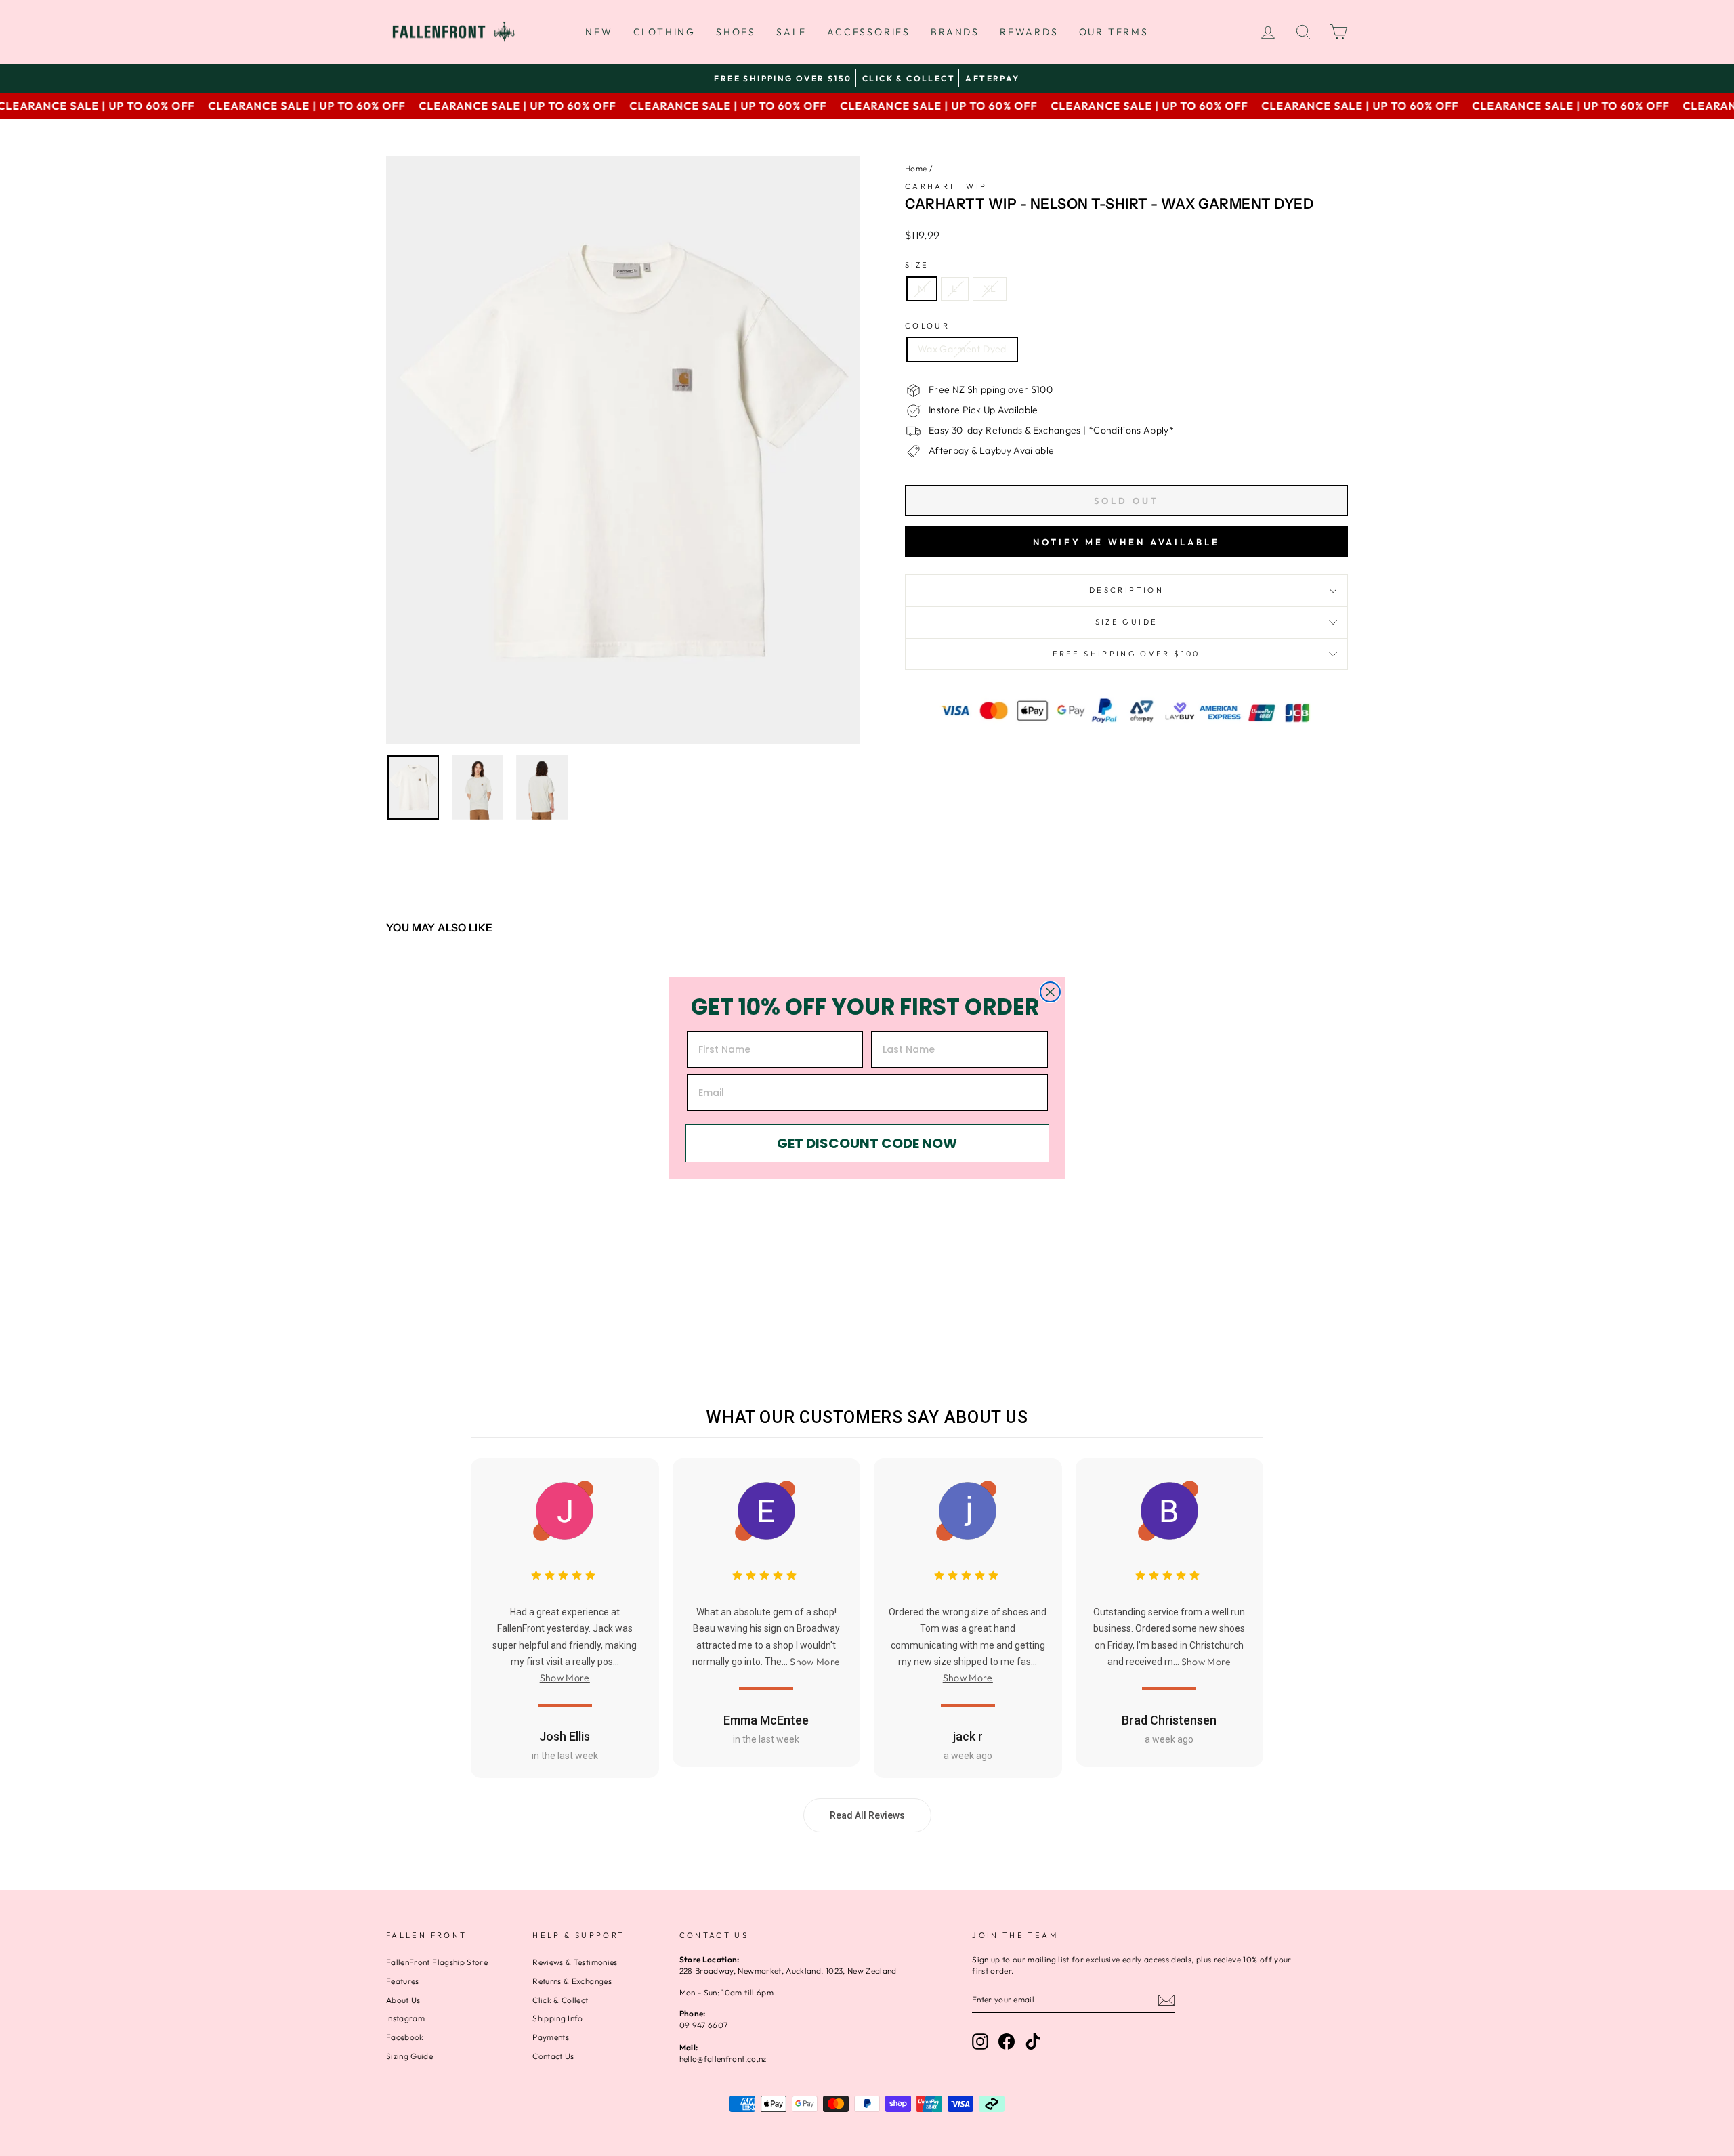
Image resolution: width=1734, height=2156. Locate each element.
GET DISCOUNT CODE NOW (867, 1143)
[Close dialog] (1050, 992)
